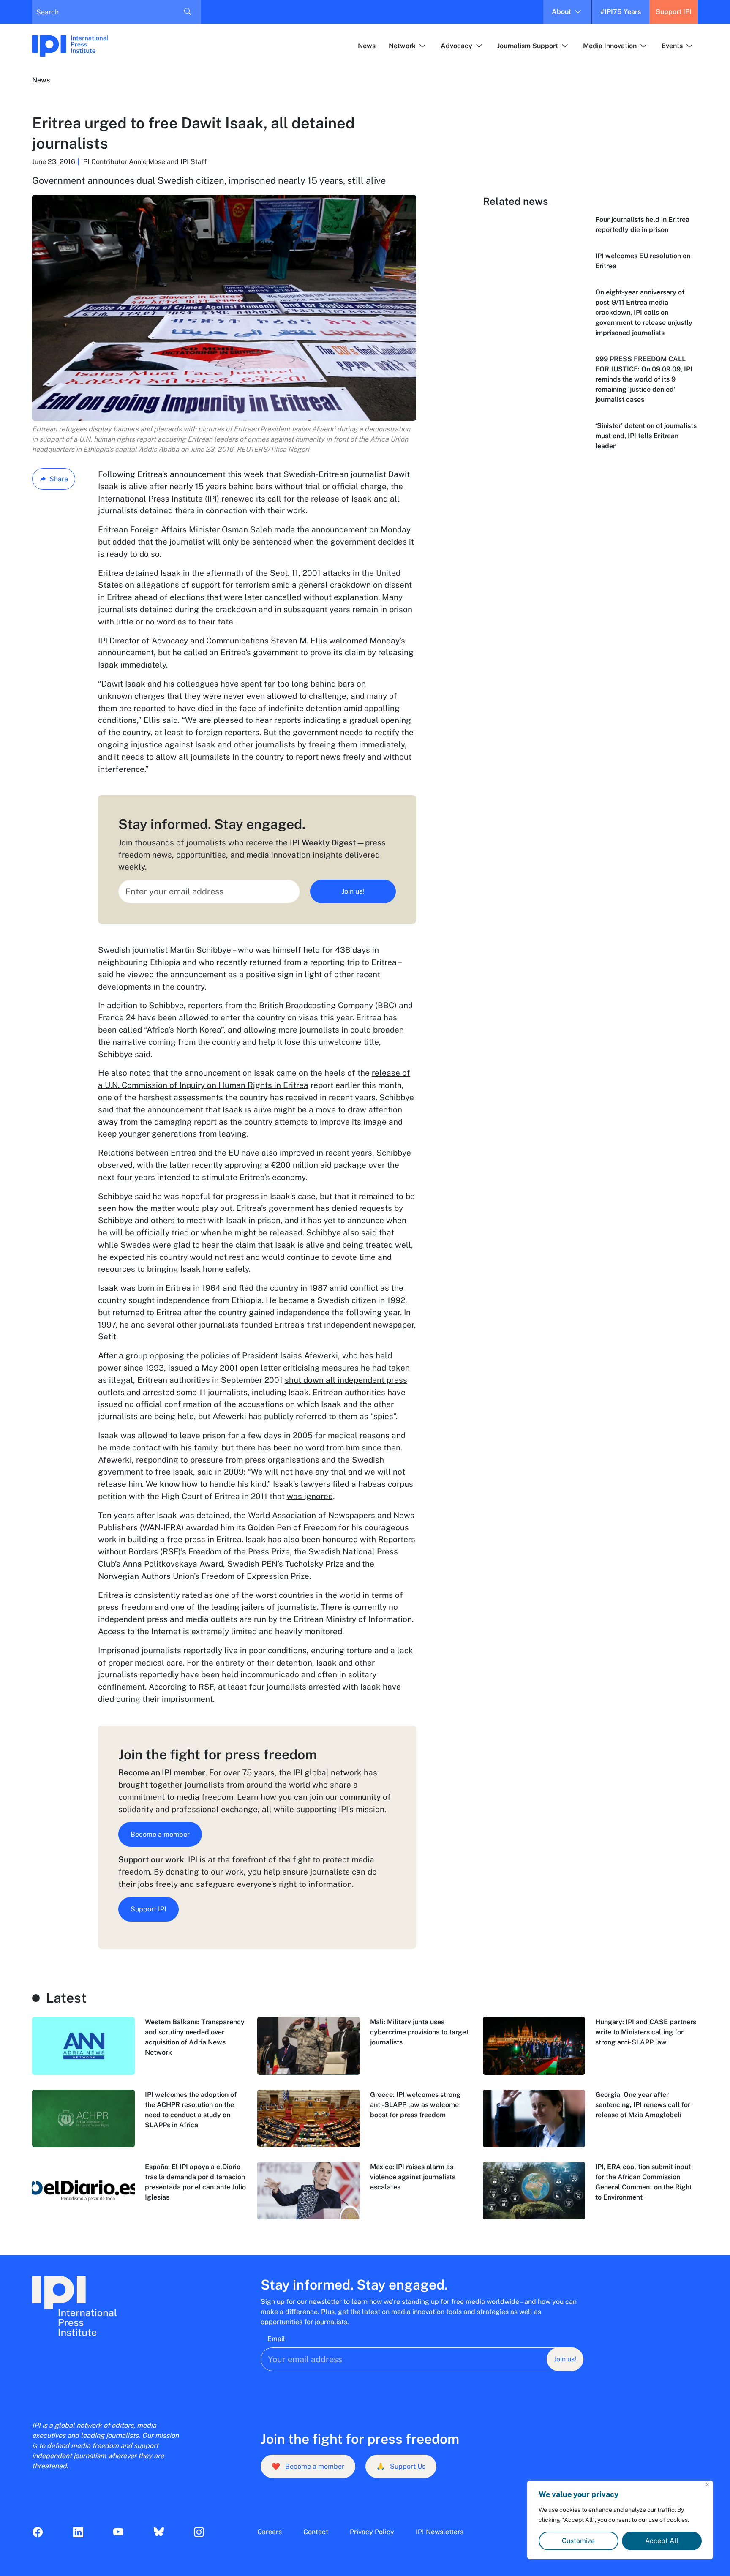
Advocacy (456, 46)
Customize (578, 2541)
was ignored (310, 1496)
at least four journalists (262, 1687)
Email (276, 2339)
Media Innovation (610, 46)
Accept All (662, 2541)
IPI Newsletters (440, 2532)
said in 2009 (221, 1472)
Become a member (160, 1834)
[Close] (707, 2485)
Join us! (353, 891)
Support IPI (674, 12)
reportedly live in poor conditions (245, 1650)
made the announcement (321, 529)
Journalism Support (528, 46)
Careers (270, 2532)
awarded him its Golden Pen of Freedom (261, 1527)
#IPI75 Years (621, 12)
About (561, 12)
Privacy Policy (372, 2532)
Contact (316, 2532)
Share (59, 479)
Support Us (401, 2466)
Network (402, 46)
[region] (620, 2520)
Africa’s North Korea (184, 1030)
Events (672, 46)
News (367, 46)
